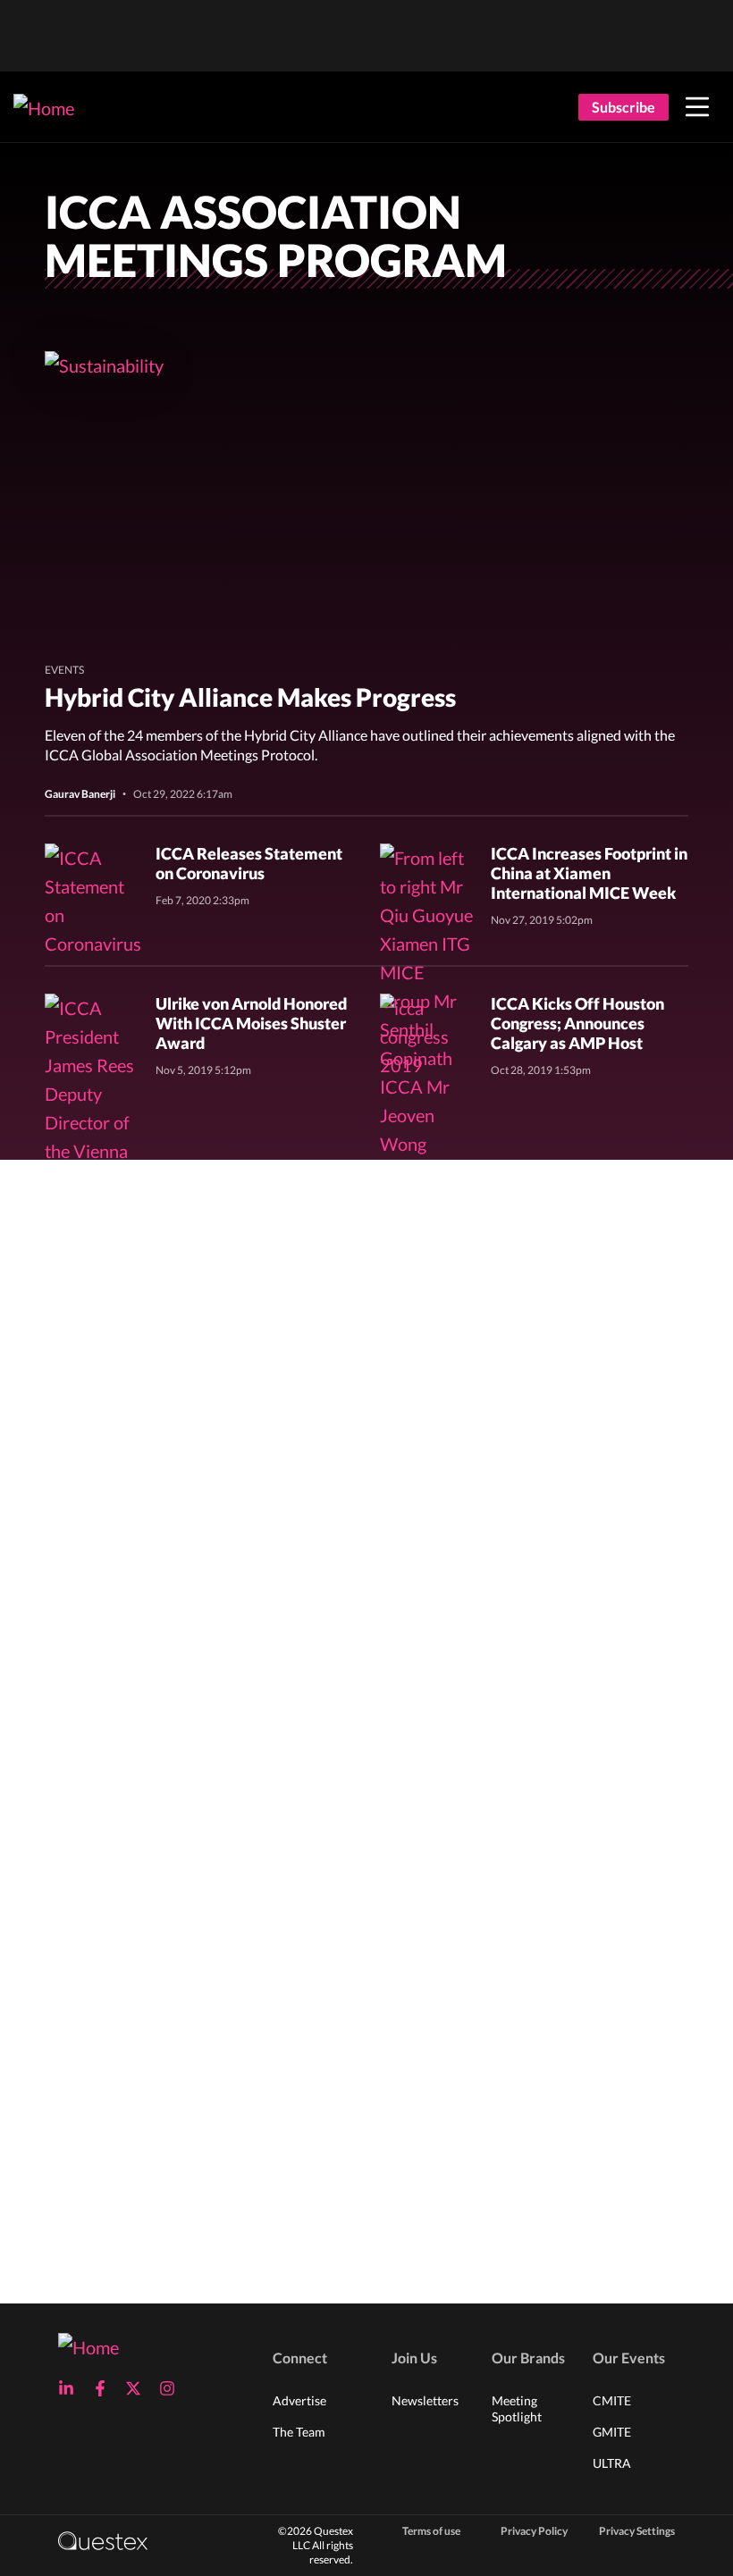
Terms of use (431, 2531)
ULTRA (612, 2463)
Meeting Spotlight (517, 2408)
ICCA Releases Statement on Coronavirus (249, 863)
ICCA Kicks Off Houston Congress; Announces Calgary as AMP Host (577, 1023)
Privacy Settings (637, 2531)
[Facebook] (105, 2388)
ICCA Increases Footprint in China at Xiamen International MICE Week (589, 873)
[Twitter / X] (139, 2388)
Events (64, 670)
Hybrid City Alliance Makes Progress (250, 697)
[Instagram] (173, 2388)
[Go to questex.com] (103, 2540)
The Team (299, 2432)
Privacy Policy (534, 2531)
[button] (697, 107)
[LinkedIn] (72, 2388)
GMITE (612, 2432)
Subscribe (623, 107)
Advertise (299, 2400)
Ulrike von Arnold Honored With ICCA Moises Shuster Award (251, 1023)
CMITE (612, 2400)
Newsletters (425, 2400)
